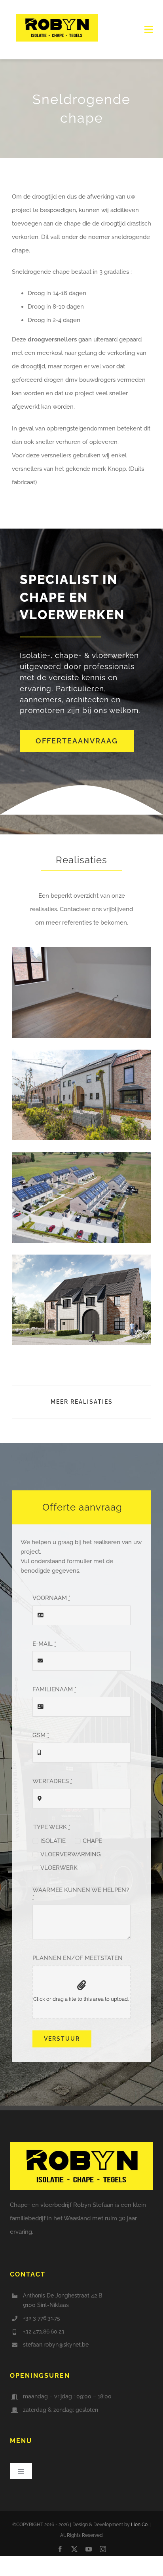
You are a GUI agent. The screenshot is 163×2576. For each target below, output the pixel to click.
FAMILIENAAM (54, 1689)
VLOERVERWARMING (71, 1854)
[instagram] (103, 2549)
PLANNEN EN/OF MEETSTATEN (78, 1958)
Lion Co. (140, 2525)
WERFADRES (52, 1781)
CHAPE (92, 1841)
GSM (41, 1735)
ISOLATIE (53, 1841)
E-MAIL (44, 1644)
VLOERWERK (59, 1868)
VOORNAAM (51, 1598)
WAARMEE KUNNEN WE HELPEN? (81, 1894)
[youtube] (89, 2549)
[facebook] (60, 2549)
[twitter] (74, 2549)
